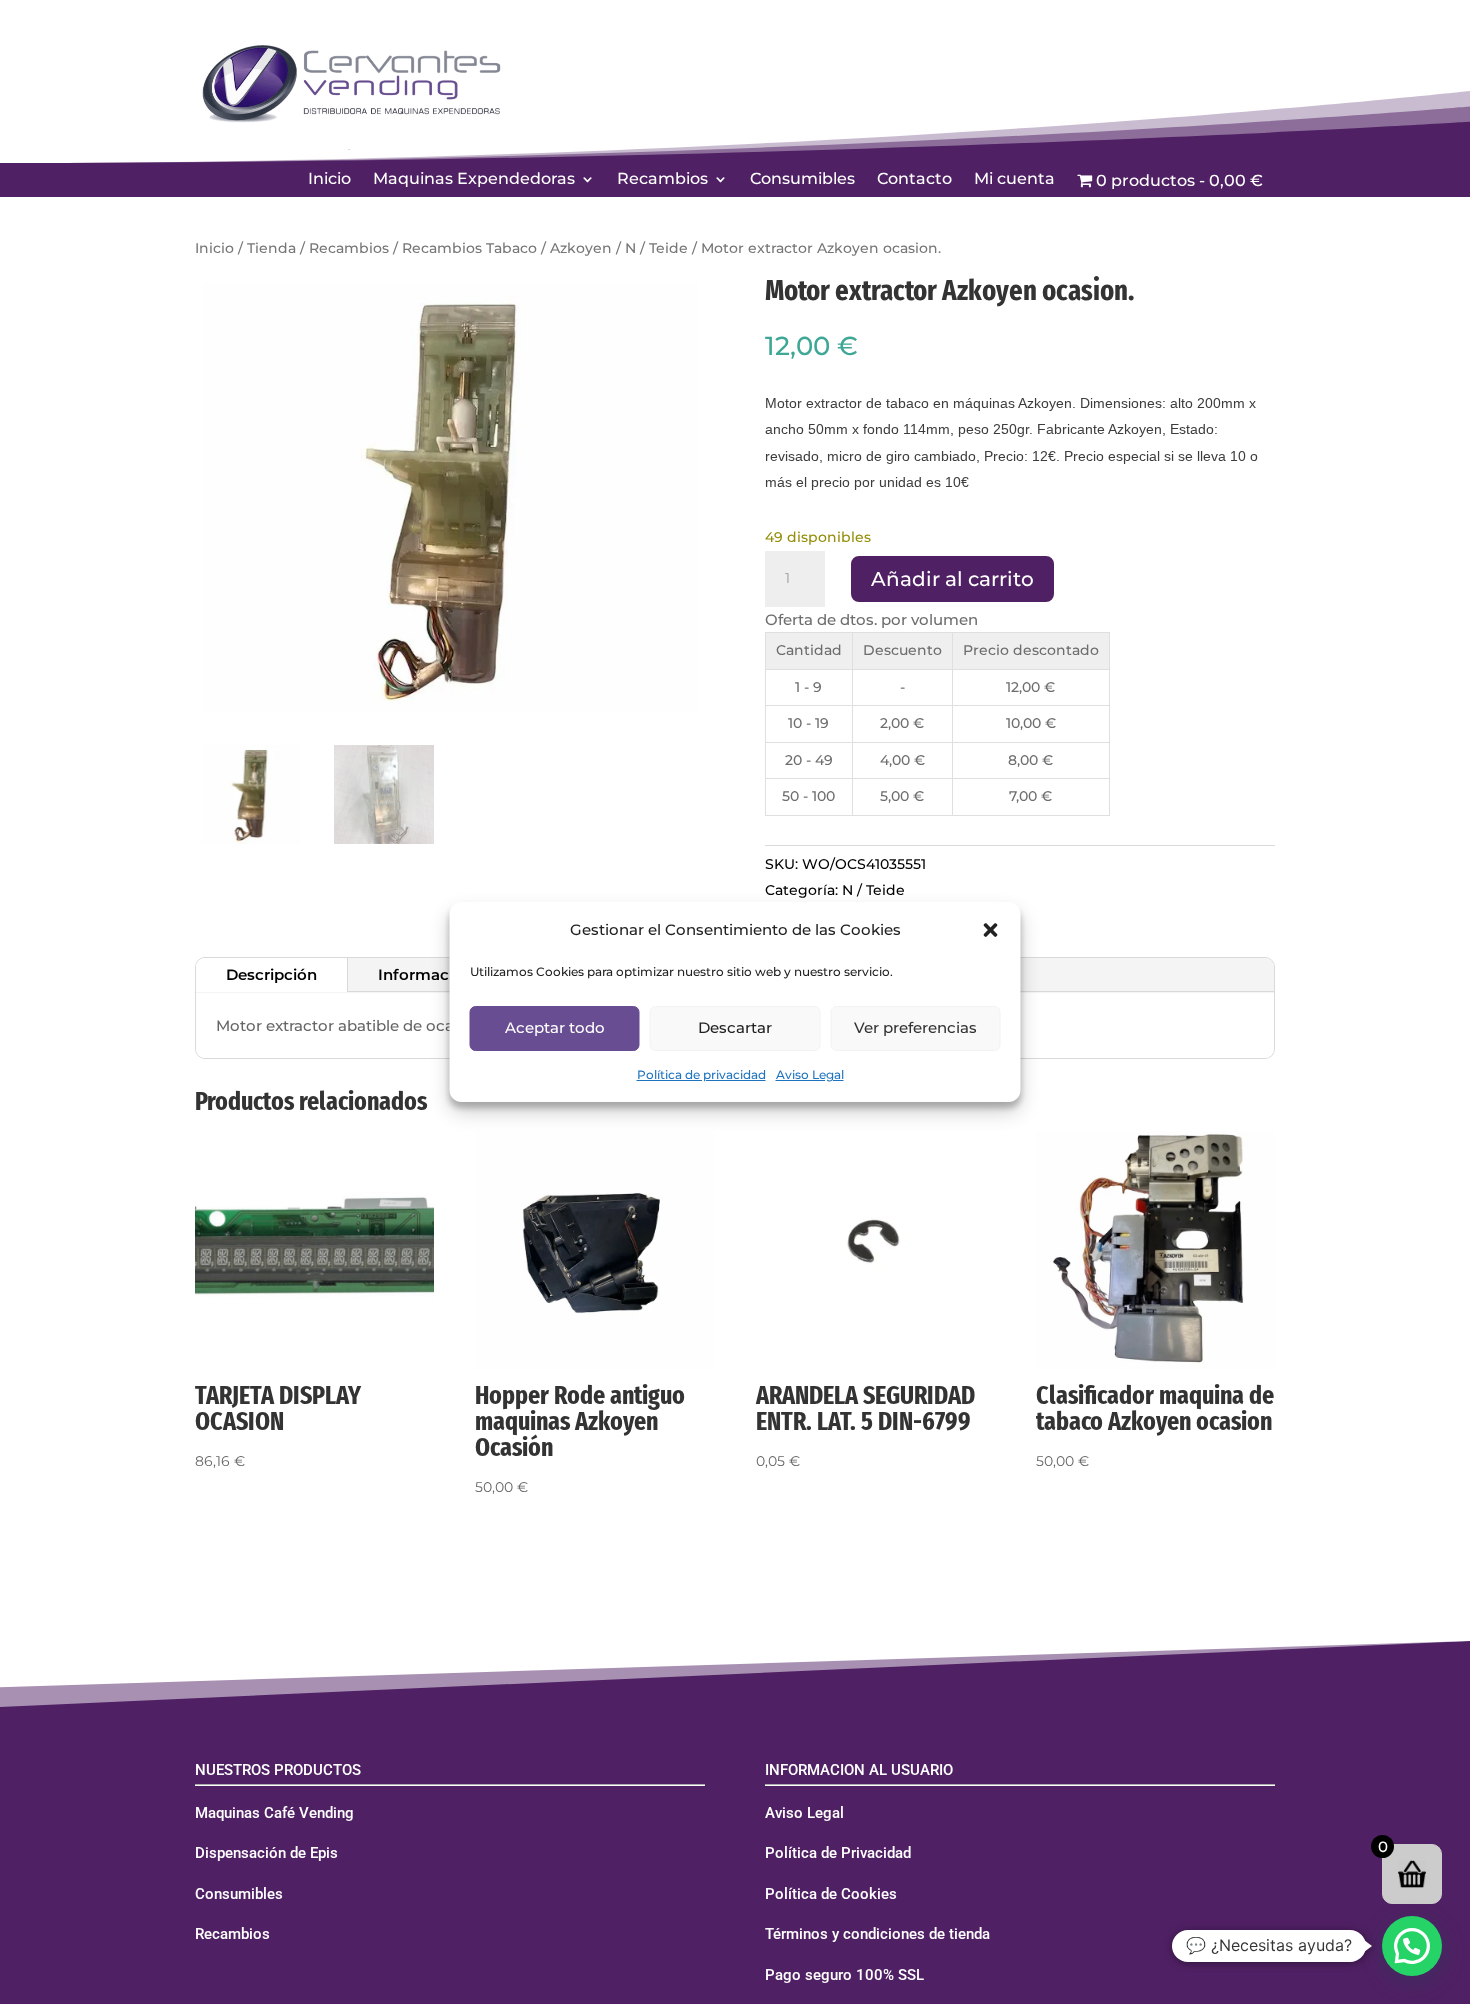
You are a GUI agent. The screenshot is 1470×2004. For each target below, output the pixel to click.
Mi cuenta (1014, 180)
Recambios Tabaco (469, 248)
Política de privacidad (701, 1074)
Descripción (271, 974)
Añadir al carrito (952, 579)
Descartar (735, 1027)
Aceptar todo (555, 1027)
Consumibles (802, 180)
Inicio (329, 180)
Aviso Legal (810, 1074)
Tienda (271, 248)
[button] (991, 930)
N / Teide (656, 248)
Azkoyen (581, 248)
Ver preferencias (915, 1027)
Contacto (914, 180)
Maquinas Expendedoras (474, 180)
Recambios (662, 180)
